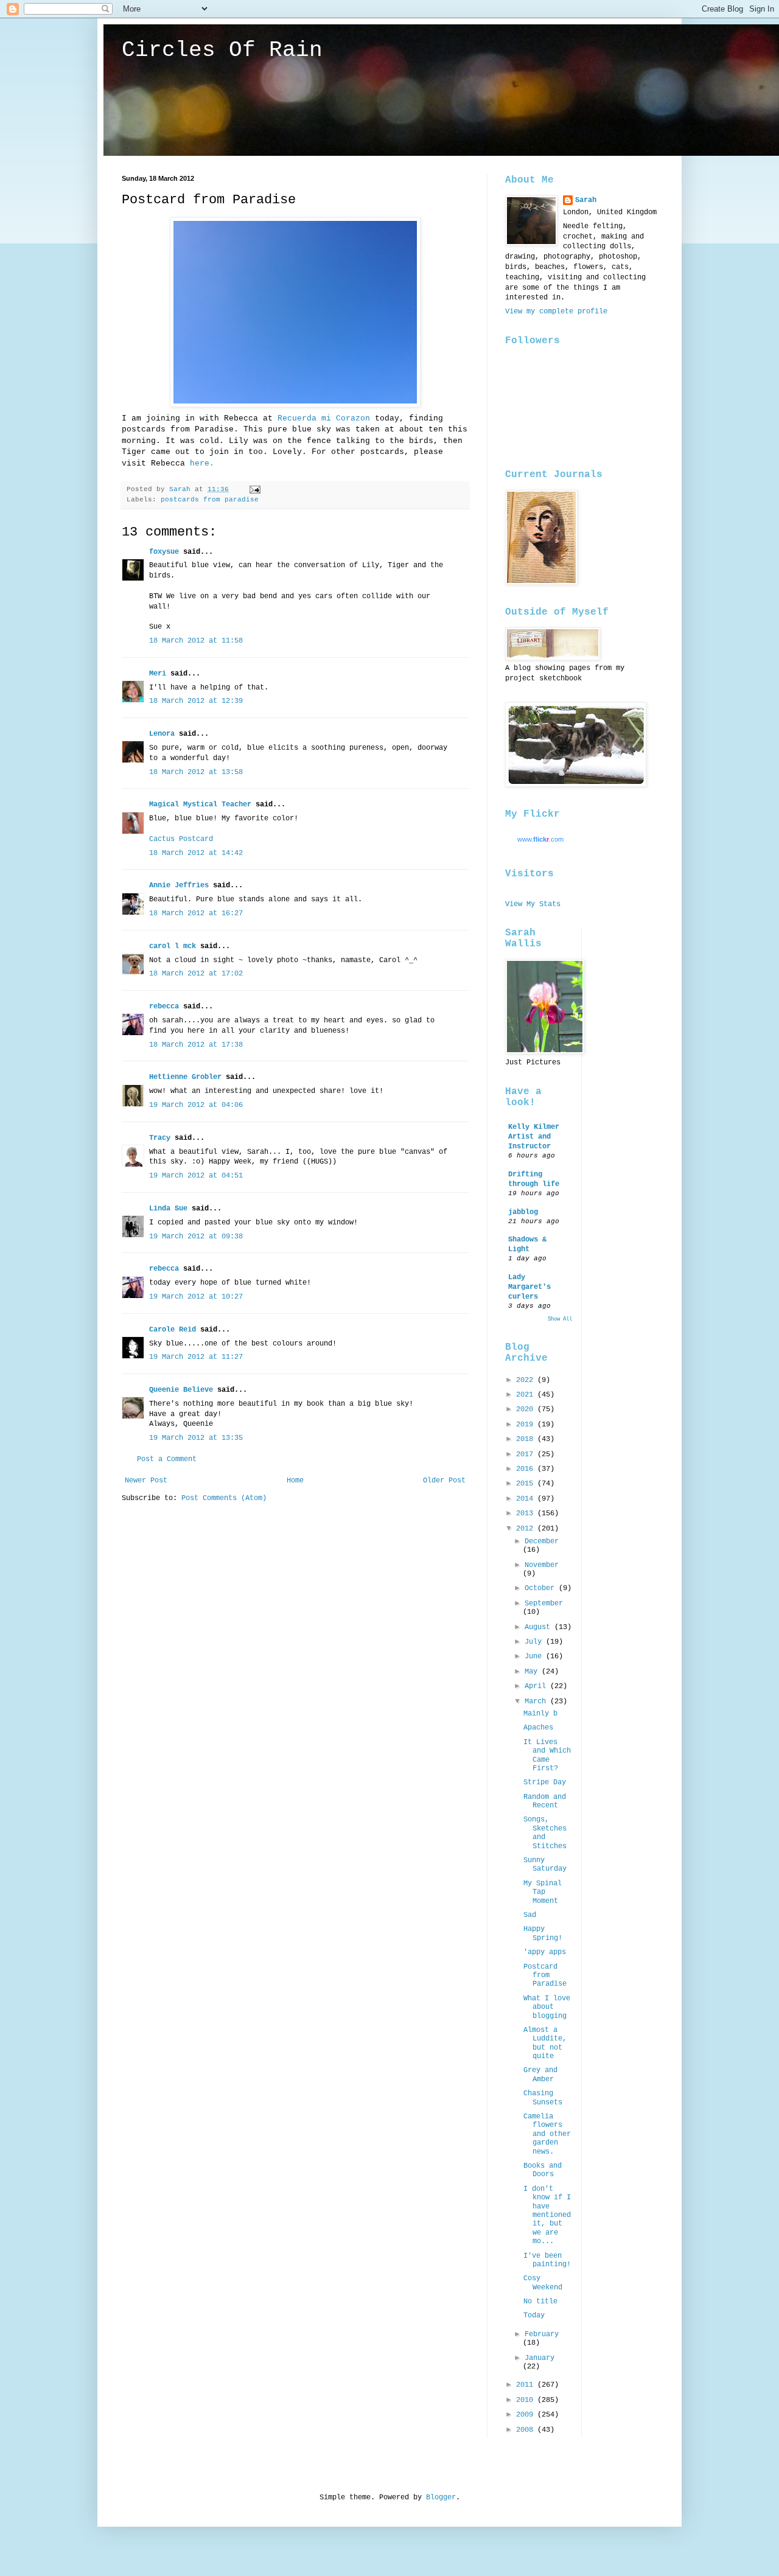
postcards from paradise (210, 500)
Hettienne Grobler (185, 1077)
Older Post (444, 1481)
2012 (527, 1529)
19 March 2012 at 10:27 (196, 1297)
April (537, 1686)
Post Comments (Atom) (224, 1498)
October (542, 1588)
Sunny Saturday (545, 1865)
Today (534, 2316)
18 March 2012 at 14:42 (196, 853)
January (540, 2358)
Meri (158, 674)
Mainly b (540, 1714)
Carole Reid (173, 1330)
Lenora (162, 734)
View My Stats (533, 904)
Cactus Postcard (181, 839)
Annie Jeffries (179, 885)
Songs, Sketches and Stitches (545, 1833)
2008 (527, 2430)
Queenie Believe (181, 1390)
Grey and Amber (540, 2075)
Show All (560, 1319)
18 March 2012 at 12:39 (196, 701)
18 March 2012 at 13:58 (196, 772)
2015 (527, 1484)
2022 (527, 1380)
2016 (527, 1469)
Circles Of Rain (222, 50)
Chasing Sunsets (543, 2098)
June (535, 1656)
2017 (527, 1454)
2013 (527, 1513)
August (540, 1627)
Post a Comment (167, 1459)
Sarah (586, 200)
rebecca (164, 1007)
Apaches (538, 1728)
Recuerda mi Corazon (326, 418)
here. (202, 463)
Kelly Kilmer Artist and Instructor (534, 1137)
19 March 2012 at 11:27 (196, 1357)
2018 (527, 1439)
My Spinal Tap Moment (543, 1892)
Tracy (160, 1138)
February (542, 2334)
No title (540, 2302)
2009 (527, 2415)
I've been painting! (547, 2260)
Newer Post (146, 1481)
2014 (527, 1499)
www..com (540, 839)
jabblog (523, 1212)
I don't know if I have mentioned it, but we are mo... (547, 2215)
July (535, 1642)
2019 (527, 1425)
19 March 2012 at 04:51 (196, 1176)
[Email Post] (256, 489)
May (533, 1672)
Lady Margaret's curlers (529, 1287)
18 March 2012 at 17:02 (196, 974)
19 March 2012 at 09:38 (196, 1237)
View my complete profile (556, 312)
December (542, 1541)
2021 (527, 1395)
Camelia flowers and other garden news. (547, 2134)
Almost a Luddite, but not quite (545, 2043)
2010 (527, 2400)
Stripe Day (545, 1782)
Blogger (441, 2497)
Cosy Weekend (543, 2283)
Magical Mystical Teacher (200, 805)
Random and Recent (545, 1801)
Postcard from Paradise (545, 1976)
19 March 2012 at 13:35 (196, 1438)
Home (295, 1481)
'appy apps (545, 1952)
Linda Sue (168, 1209)
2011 (527, 2385)
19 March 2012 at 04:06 (196, 1105)
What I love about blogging (547, 2007)
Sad (530, 1915)
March (537, 1702)
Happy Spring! (543, 1933)
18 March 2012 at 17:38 (196, 1045)
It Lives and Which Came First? (547, 1755)
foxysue (164, 552)
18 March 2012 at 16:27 (196, 913)
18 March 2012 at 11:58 (196, 641)
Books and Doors (543, 2170)
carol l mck (173, 946)
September (544, 1604)
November (542, 1565)
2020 (527, 1409)
